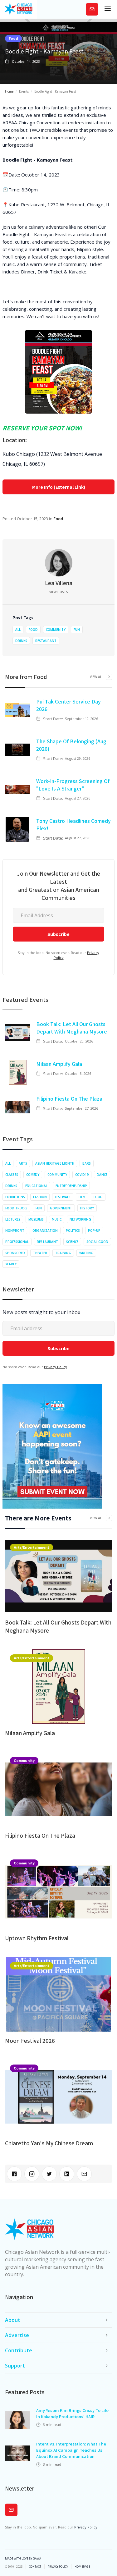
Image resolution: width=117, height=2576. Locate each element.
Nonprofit (15, 1231)
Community (56, 630)
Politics (73, 1231)
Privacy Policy (56, 1367)
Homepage (82, 2567)
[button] (108, 9)
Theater (40, 1253)
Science (72, 1242)
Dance (102, 1175)
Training (63, 1253)
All (18, 630)
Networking (80, 1219)
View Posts (59, 592)
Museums (36, 1219)
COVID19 (82, 1175)
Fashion (40, 1197)
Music (57, 1219)
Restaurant (46, 641)
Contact (35, 2567)
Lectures (13, 1219)
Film (82, 1197)
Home (9, 91)
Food (13, 38)
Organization (45, 1231)
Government (61, 1208)
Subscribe (92, 9)
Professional (17, 1242)
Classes (12, 1175)
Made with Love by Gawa (23, 2559)
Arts (23, 1163)
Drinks (21, 641)
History (87, 1208)
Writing (86, 1253)
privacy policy (58, 2567)
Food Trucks (16, 1208)
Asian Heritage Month (55, 1163)
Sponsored (15, 1253)
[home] (18, 9)
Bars (87, 1163)
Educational (36, 1186)
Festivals (63, 1197)
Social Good (97, 1242)
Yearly (11, 1264)
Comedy (33, 1175)
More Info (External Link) (59, 487)
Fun (77, 630)
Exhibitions (15, 1197)
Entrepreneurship (71, 1186)
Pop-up (94, 1231)
